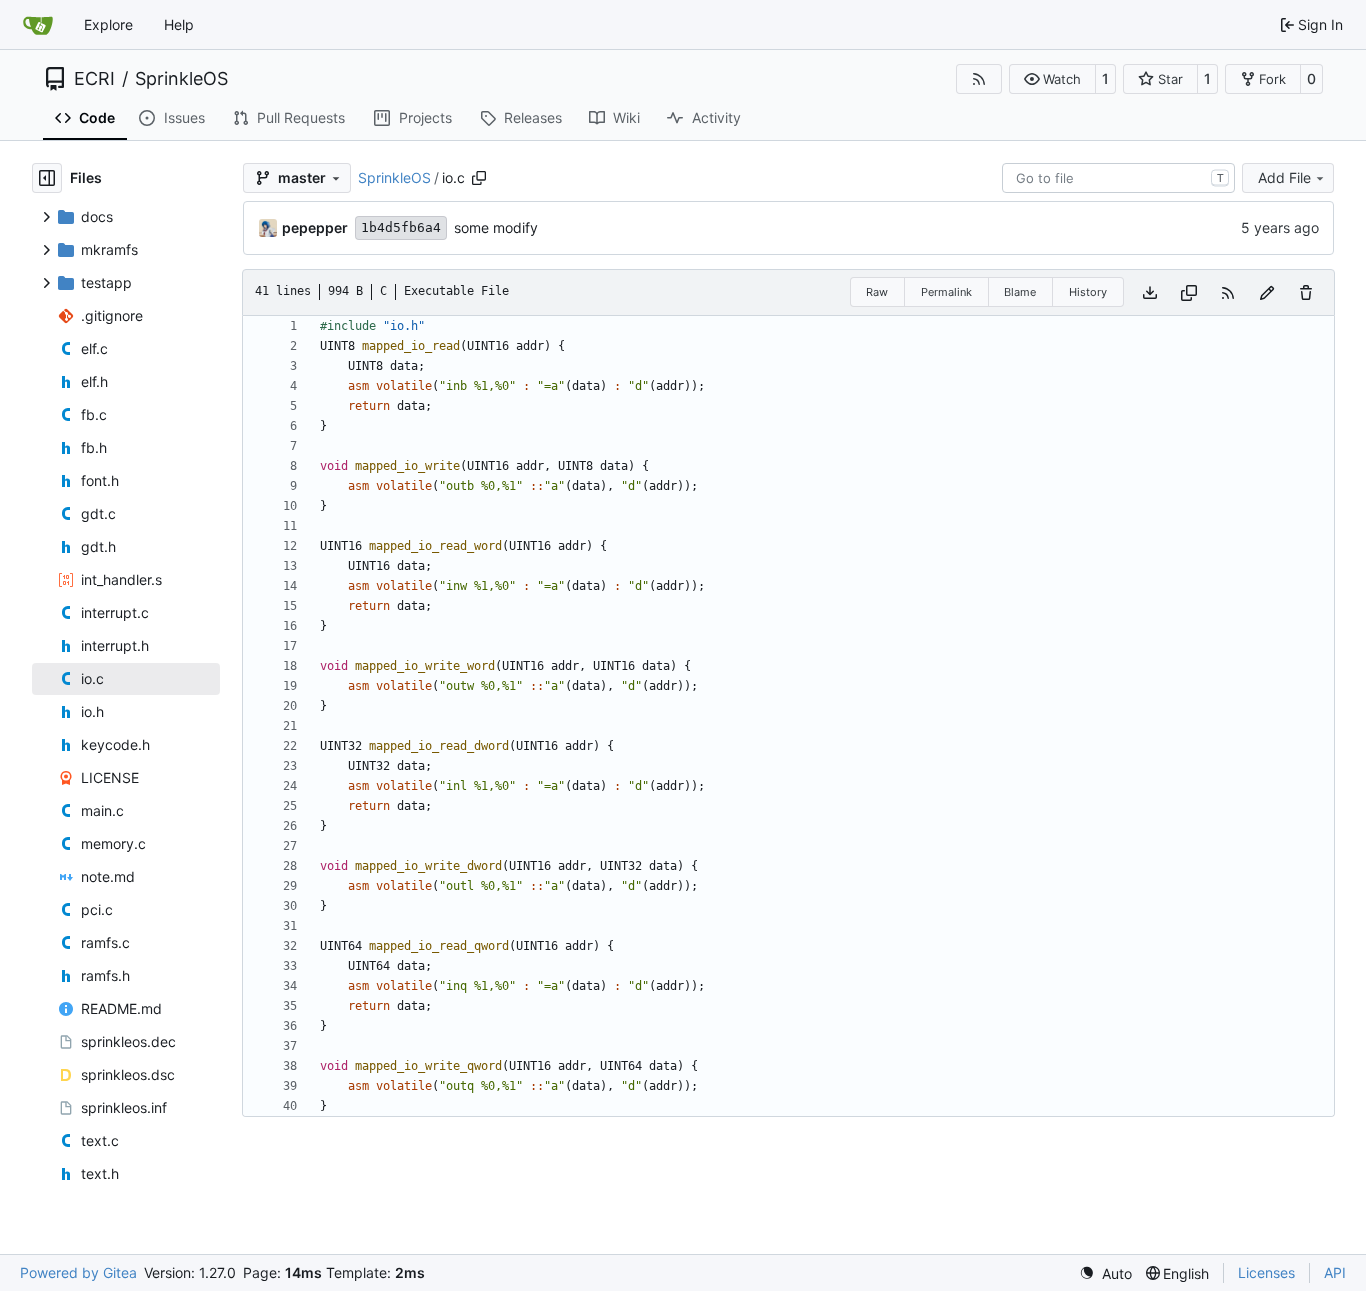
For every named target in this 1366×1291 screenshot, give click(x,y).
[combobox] (1118, 178)
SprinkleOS (181, 79)
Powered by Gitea (78, 1272)
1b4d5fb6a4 (401, 227)
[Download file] (1150, 292)
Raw (877, 292)
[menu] (1105, 1273)
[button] (1052, 79)
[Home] (38, 25)
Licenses (1266, 1272)
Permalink (946, 292)
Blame (1020, 292)
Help (179, 24)
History (1088, 292)
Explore (108, 24)
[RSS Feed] (979, 79)
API (1335, 1272)
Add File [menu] (1284, 177)
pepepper (315, 227)
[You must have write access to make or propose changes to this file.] (1306, 292)
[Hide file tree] (47, 178)
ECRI (94, 79)
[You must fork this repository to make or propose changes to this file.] (1267, 292)
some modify (496, 227)
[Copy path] (479, 178)
